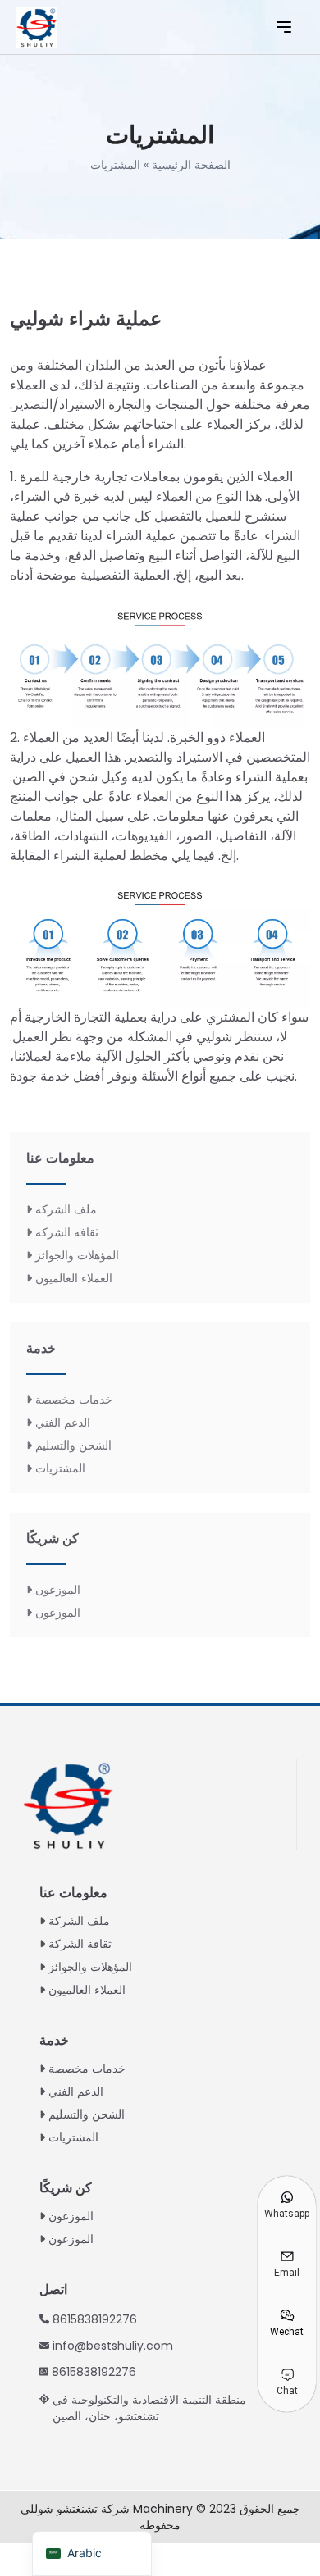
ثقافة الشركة (67, 1232)
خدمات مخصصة (74, 1400)
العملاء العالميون (74, 1278)
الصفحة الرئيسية (191, 165)
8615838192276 (95, 2319)
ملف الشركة (66, 1209)
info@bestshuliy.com (113, 2346)
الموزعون (58, 1590)
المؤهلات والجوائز (77, 1255)
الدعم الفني (63, 1422)
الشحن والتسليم (73, 1445)
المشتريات (60, 1468)
